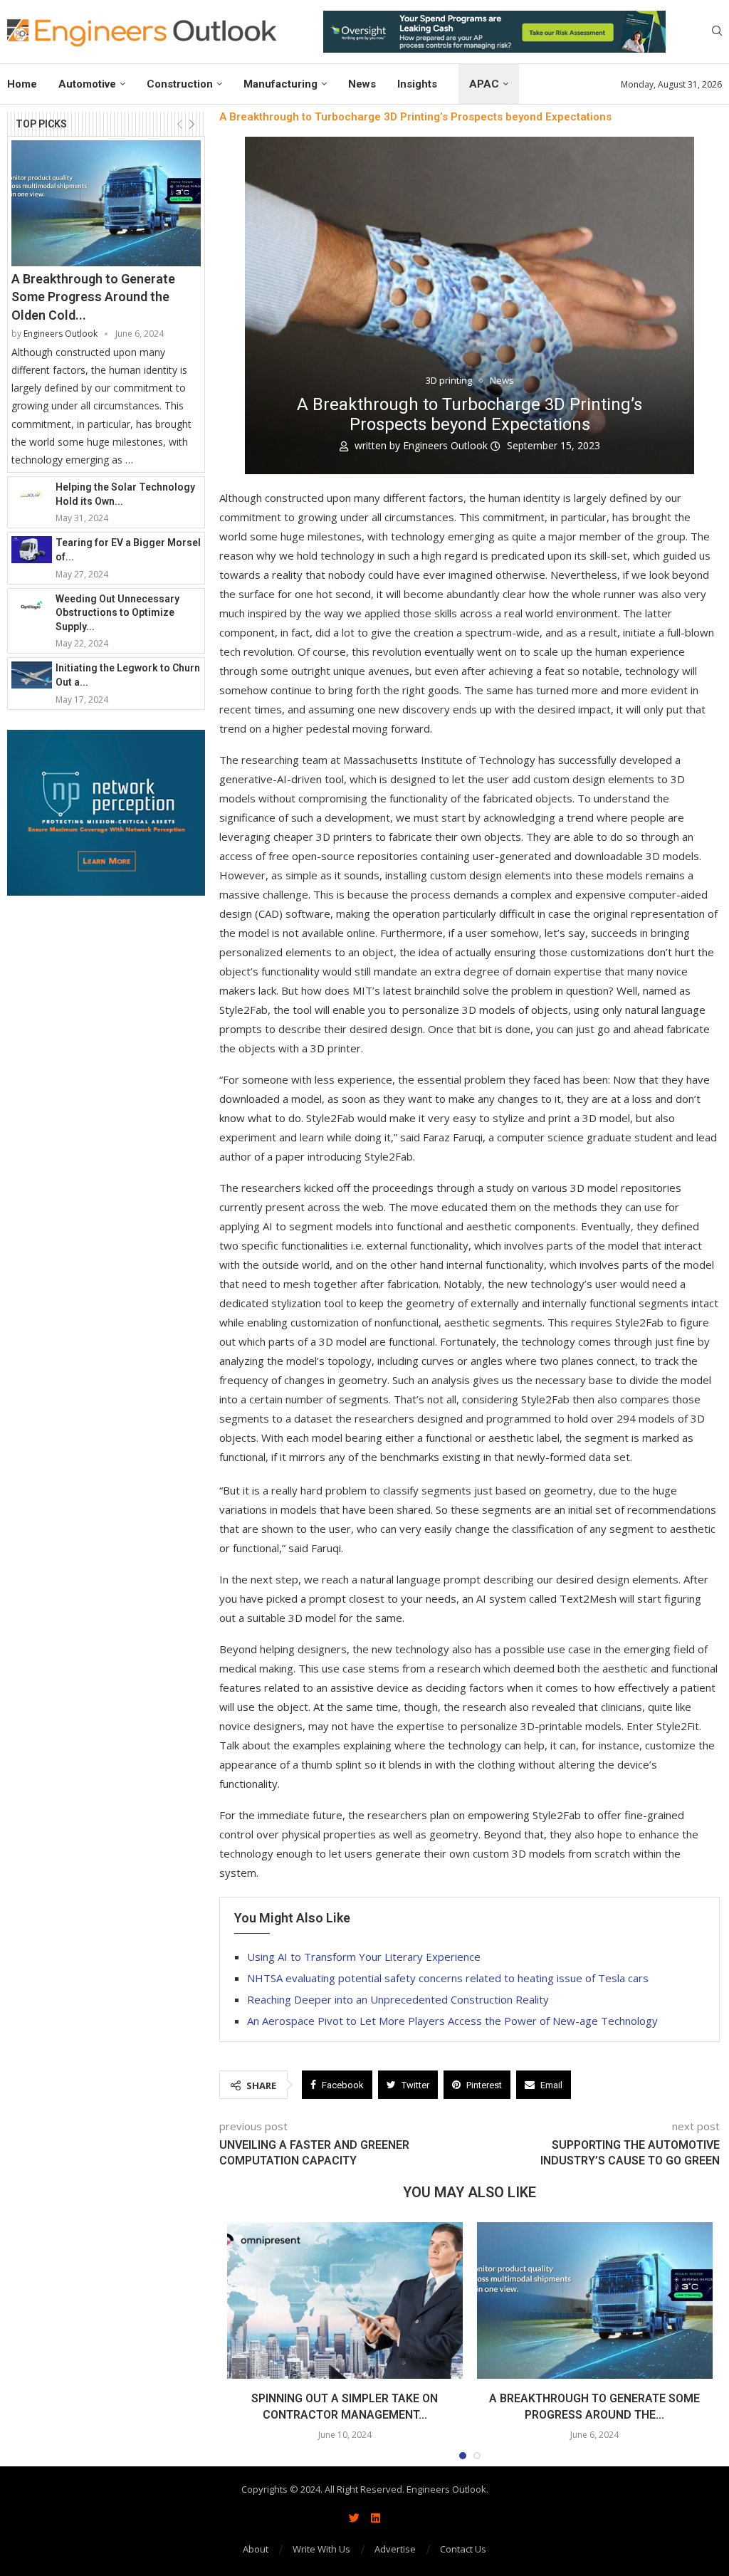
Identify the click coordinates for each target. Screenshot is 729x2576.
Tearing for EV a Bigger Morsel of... (128, 550)
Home (22, 84)
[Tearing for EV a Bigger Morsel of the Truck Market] (32, 550)
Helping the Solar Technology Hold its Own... (125, 494)
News (362, 84)
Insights (417, 84)
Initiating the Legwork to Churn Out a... (128, 675)
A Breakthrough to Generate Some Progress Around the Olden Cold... (93, 297)
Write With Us (321, 2549)
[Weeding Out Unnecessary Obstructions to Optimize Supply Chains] (32, 606)
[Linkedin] (375, 2518)
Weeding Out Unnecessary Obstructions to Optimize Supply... (117, 613)
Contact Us (463, 2549)
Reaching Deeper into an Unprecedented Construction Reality (398, 1999)
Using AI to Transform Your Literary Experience (364, 1957)
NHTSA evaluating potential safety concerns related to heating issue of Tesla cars (448, 1978)
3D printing (449, 381)
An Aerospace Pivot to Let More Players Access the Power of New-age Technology (452, 2021)
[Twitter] (354, 2518)
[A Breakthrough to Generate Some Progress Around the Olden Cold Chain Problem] (106, 204)
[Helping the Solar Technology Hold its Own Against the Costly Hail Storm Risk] (32, 494)
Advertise (395, 2549)
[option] (494, 32)
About (256, 2549)
